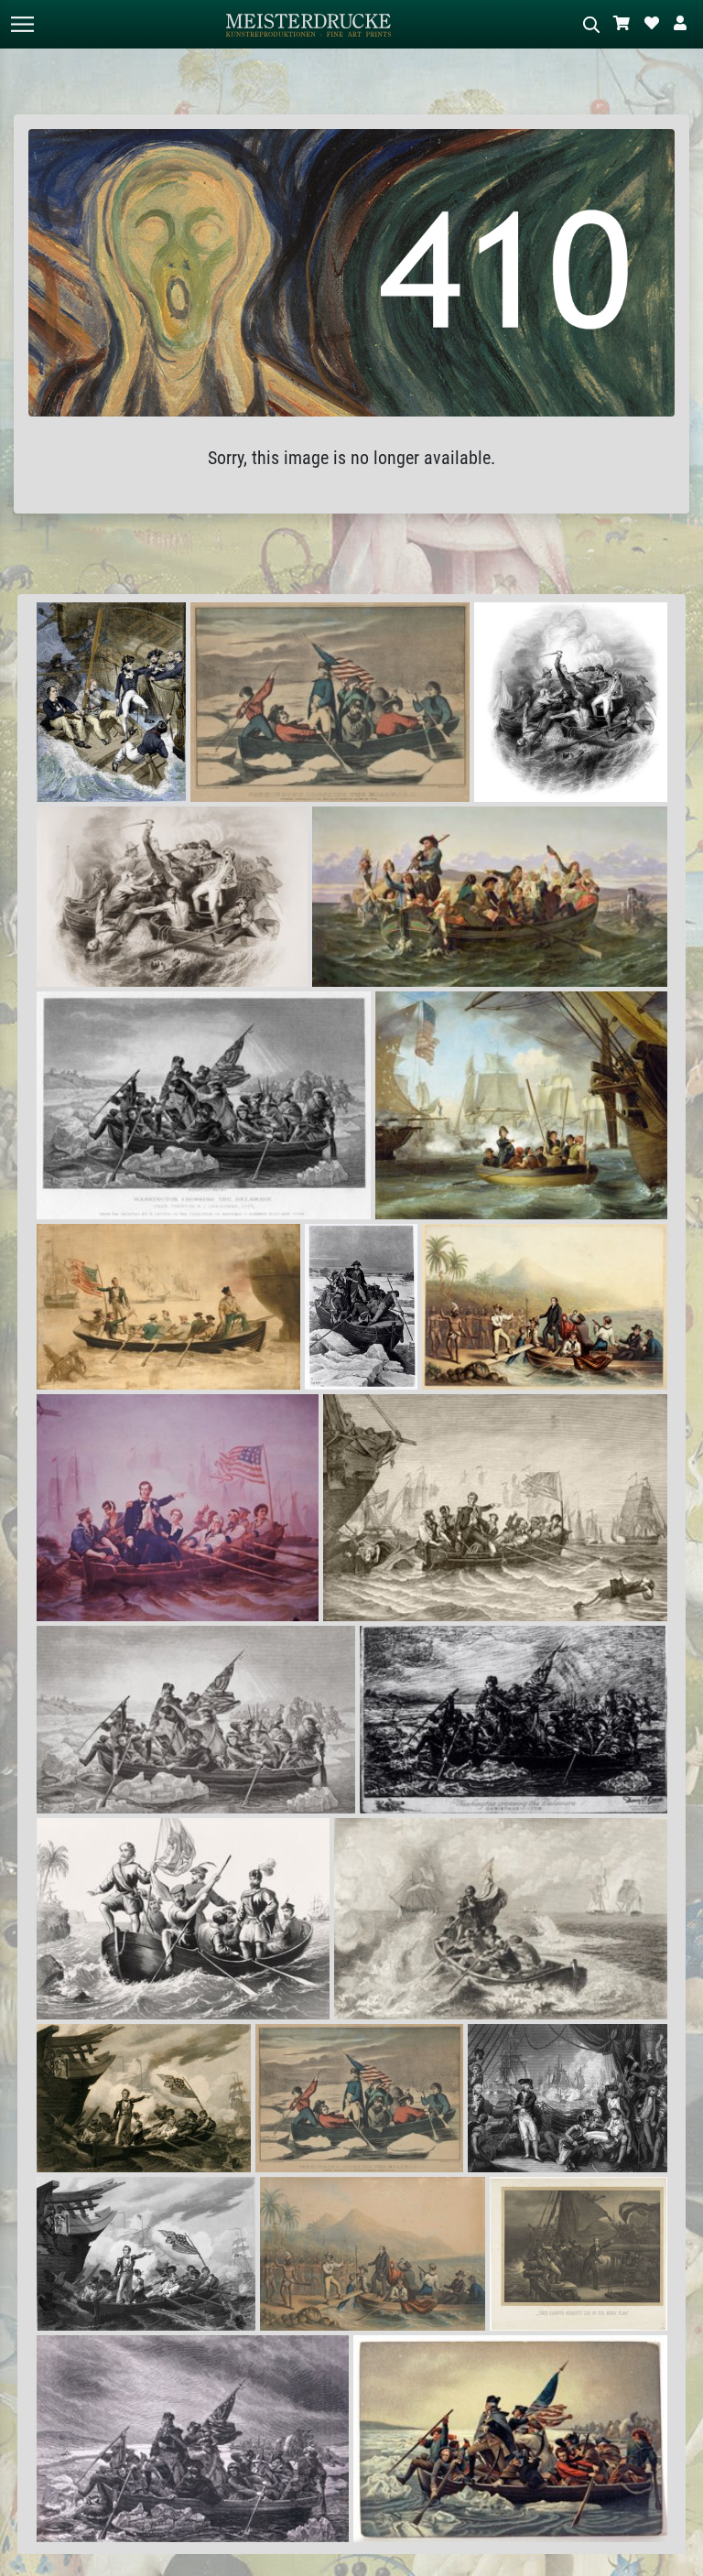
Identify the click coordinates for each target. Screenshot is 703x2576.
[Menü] (22, 24)
